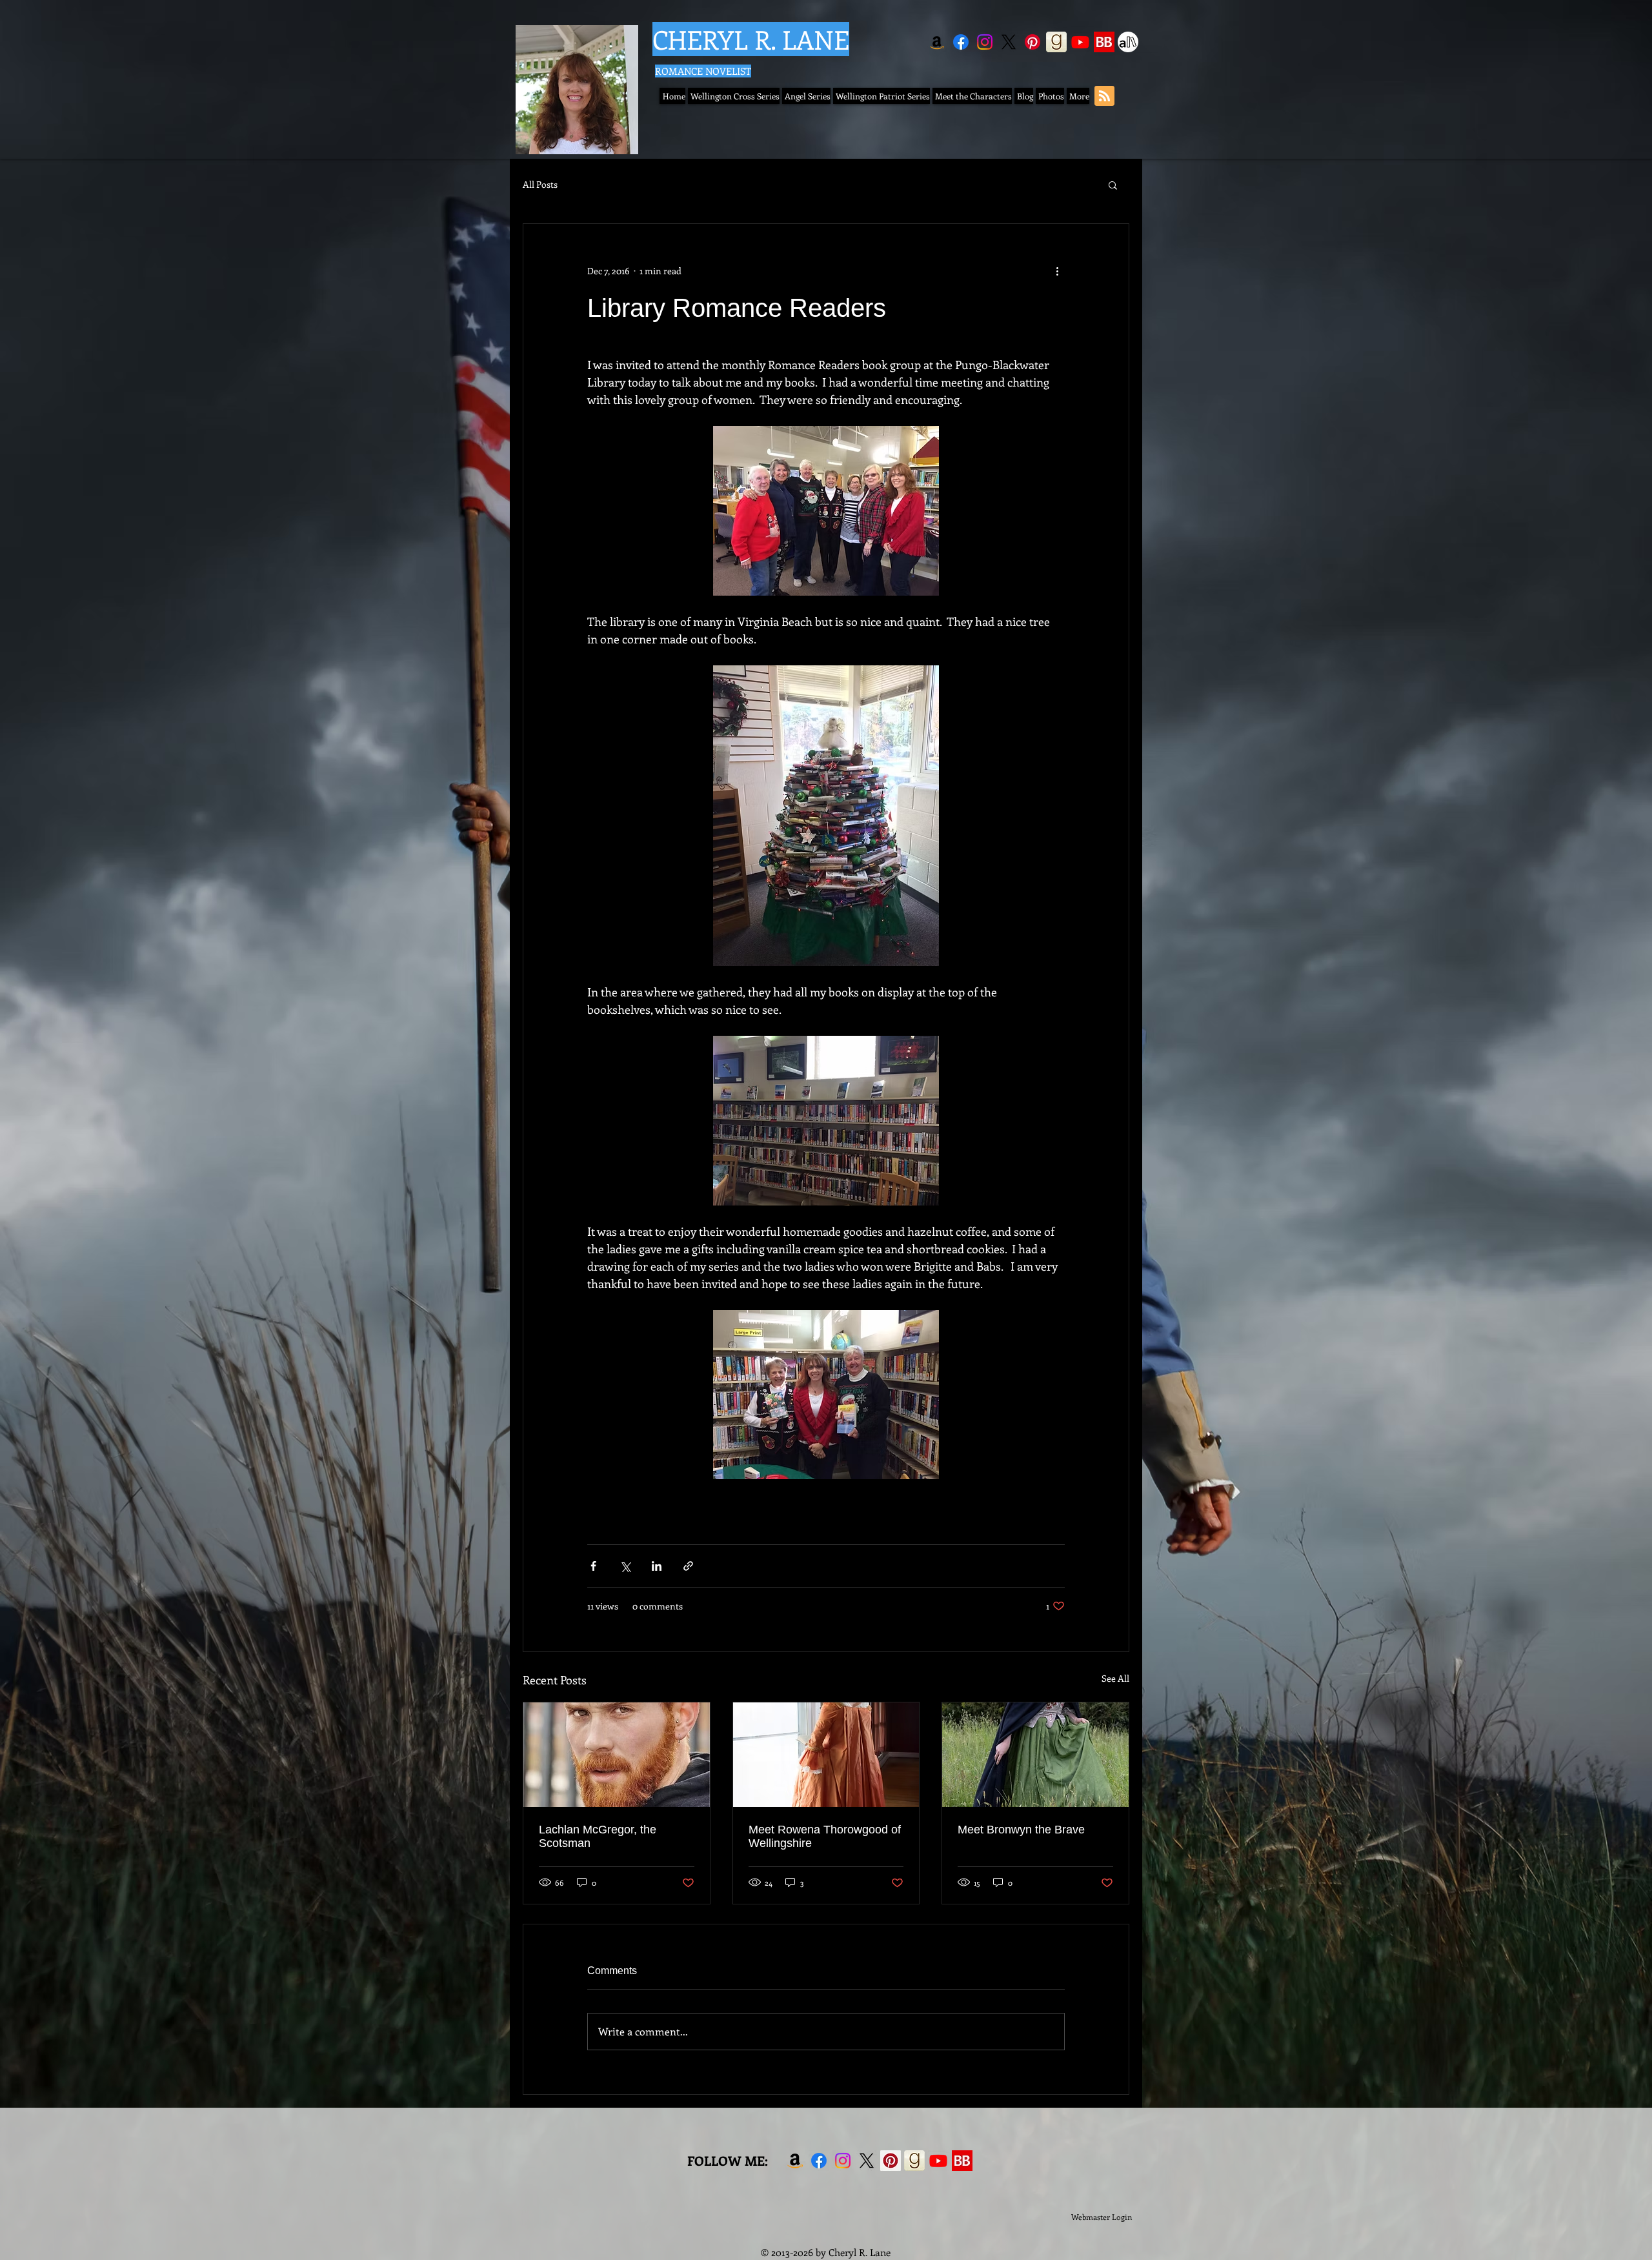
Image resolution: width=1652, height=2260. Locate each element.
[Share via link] (688, 1566)
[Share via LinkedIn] (657, 1566)
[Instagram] (985, 42)
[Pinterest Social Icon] (891, 2161)
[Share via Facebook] (593, 1566)
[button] (1113, 185)
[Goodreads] (1056, 42)
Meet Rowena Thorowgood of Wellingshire (825, 1836)
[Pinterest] (1032, 42)
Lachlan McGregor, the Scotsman (598, 1836)
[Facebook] (961, 42)
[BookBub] (1104, 42)
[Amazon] (937, 42)
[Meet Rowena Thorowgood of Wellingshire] (826, 1755)
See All (1115, 1678)
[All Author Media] (1128, 42)
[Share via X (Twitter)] (625, 1566)
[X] (1009, 42)
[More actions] (1057, 270)
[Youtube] (1080, 42)
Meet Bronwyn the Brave (1021, 1830)
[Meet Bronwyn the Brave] (1035, 1755)
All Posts (540, 184)
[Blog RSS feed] (1104, 96)
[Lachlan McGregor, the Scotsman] (617, 1755)
